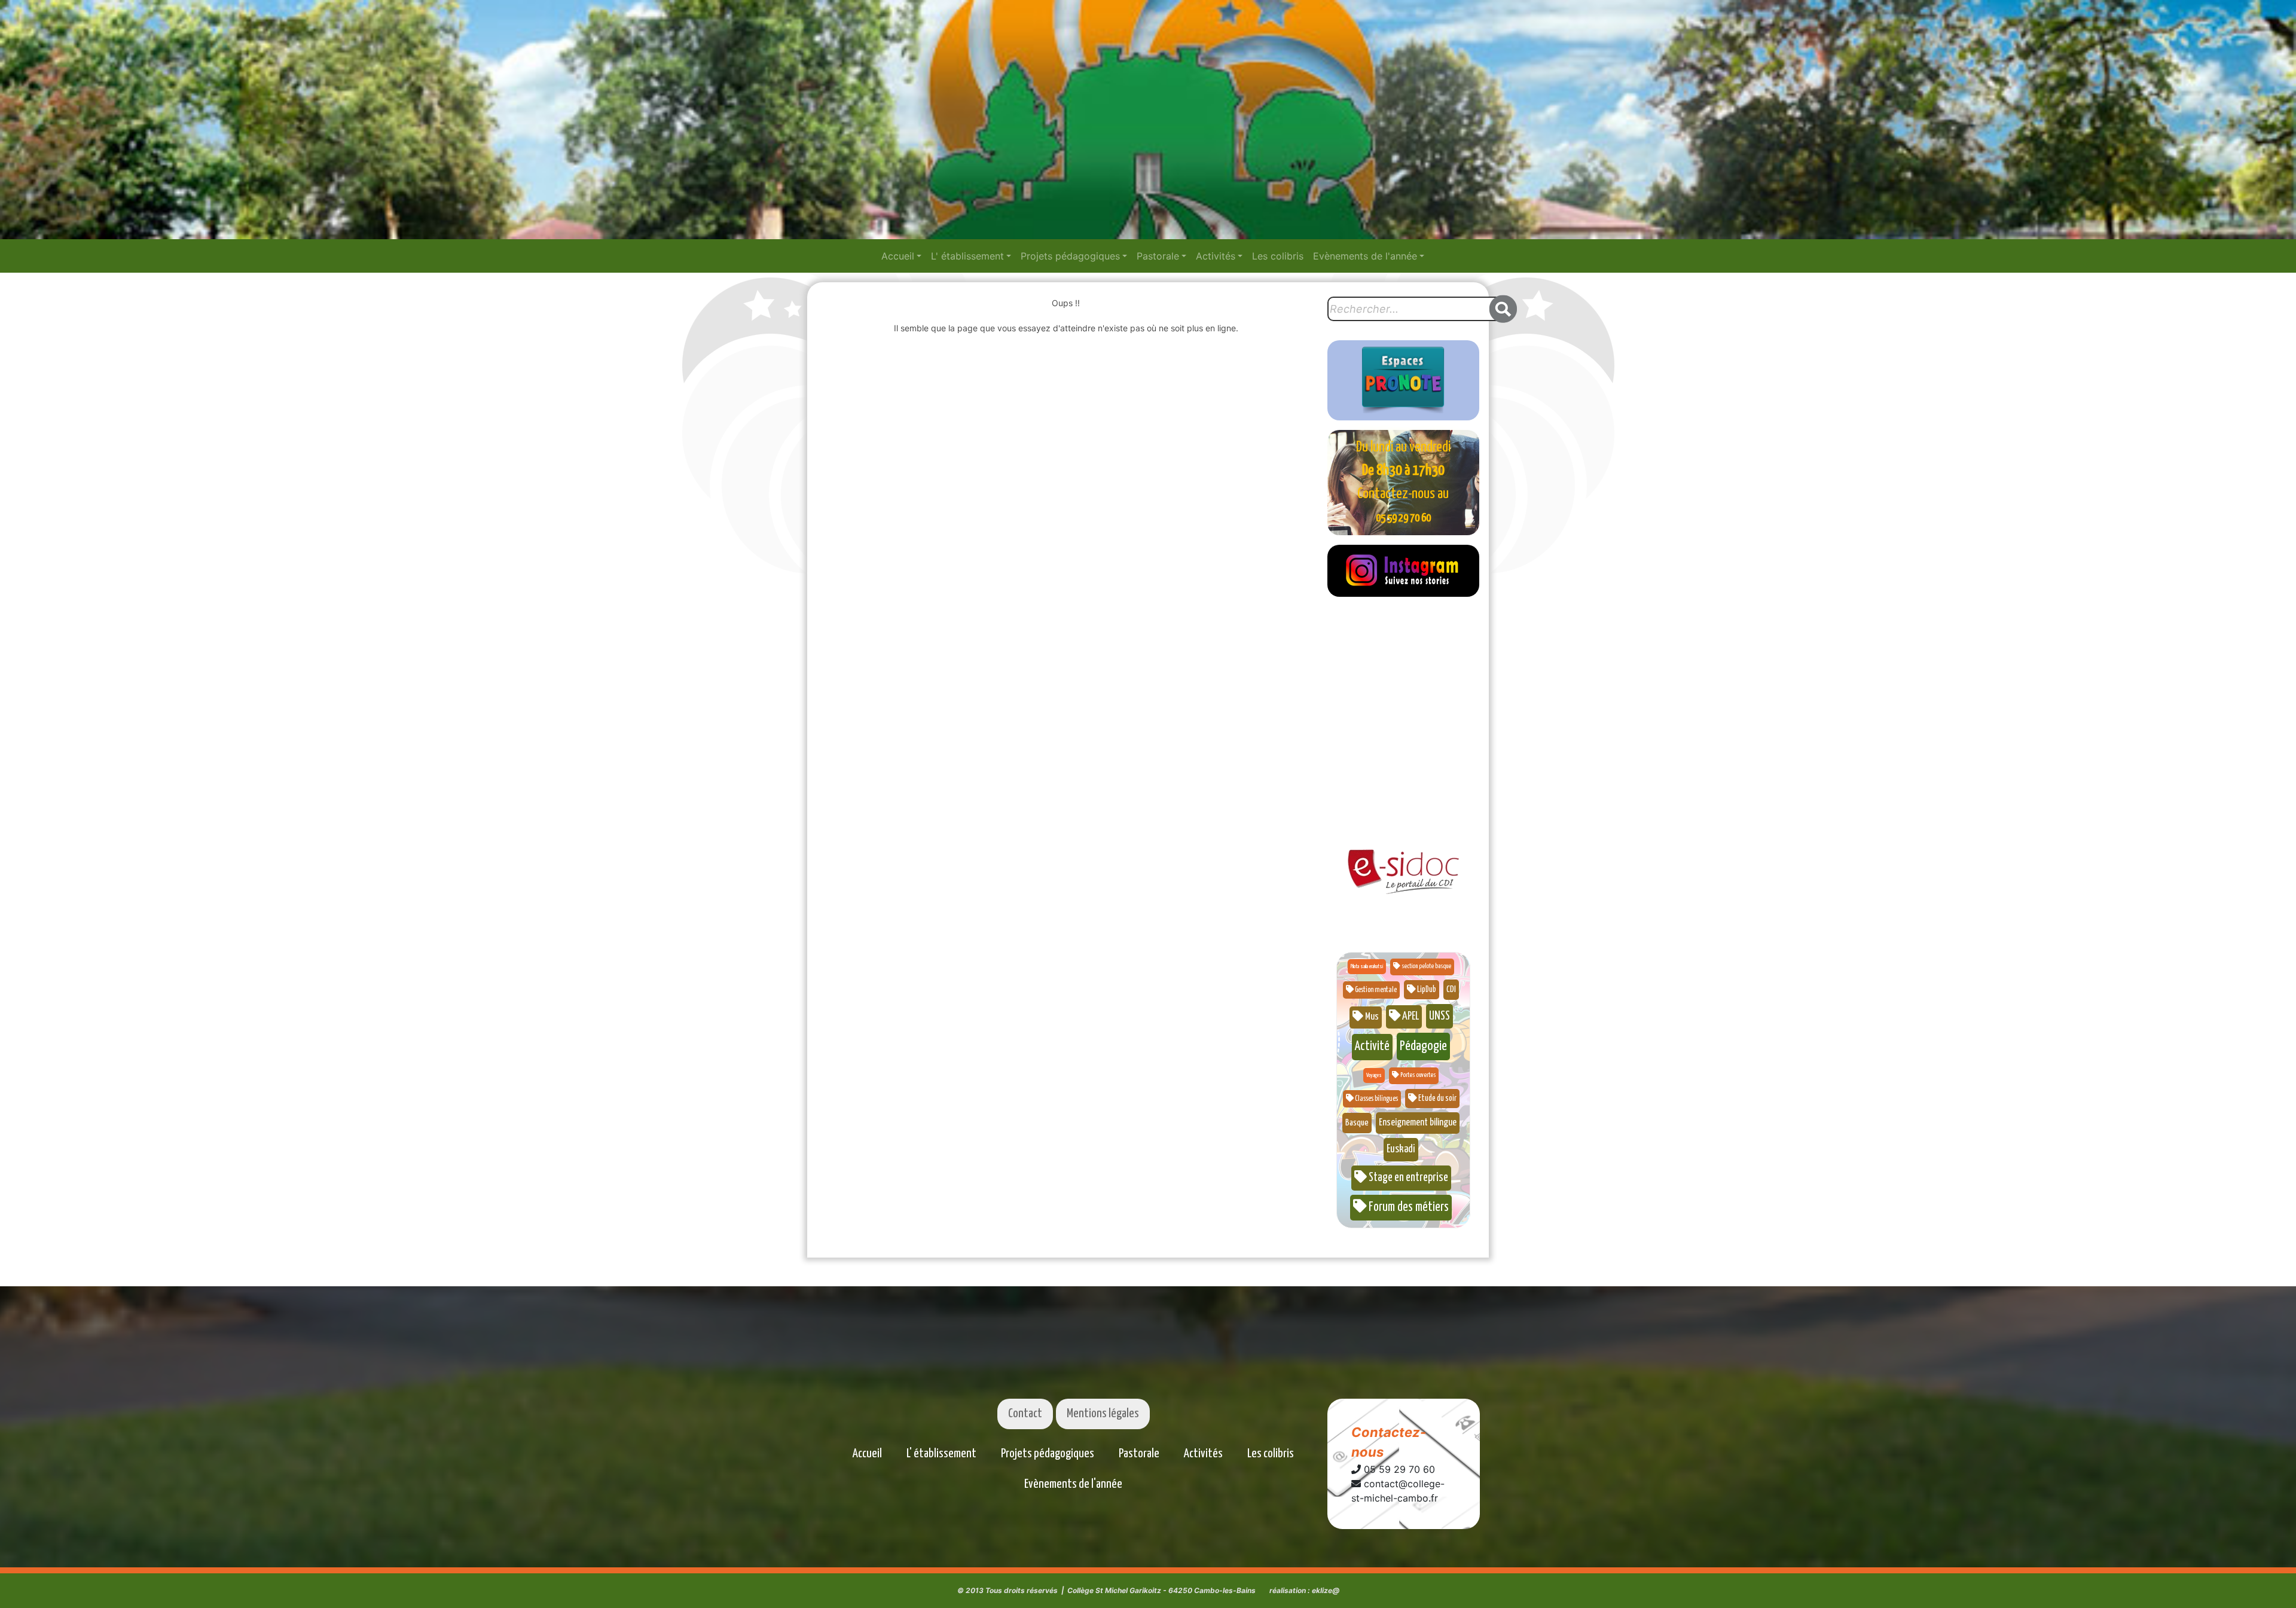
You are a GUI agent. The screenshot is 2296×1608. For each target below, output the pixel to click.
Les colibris (1278, 256)
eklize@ (1326, 1590)
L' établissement (967, 256)
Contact (1025, 1414)
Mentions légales (1103, 1414)
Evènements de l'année (1365, 256)
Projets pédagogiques (1070, 256)
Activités (1216, 256)
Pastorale (1158, 256)
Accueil (898, 256)
